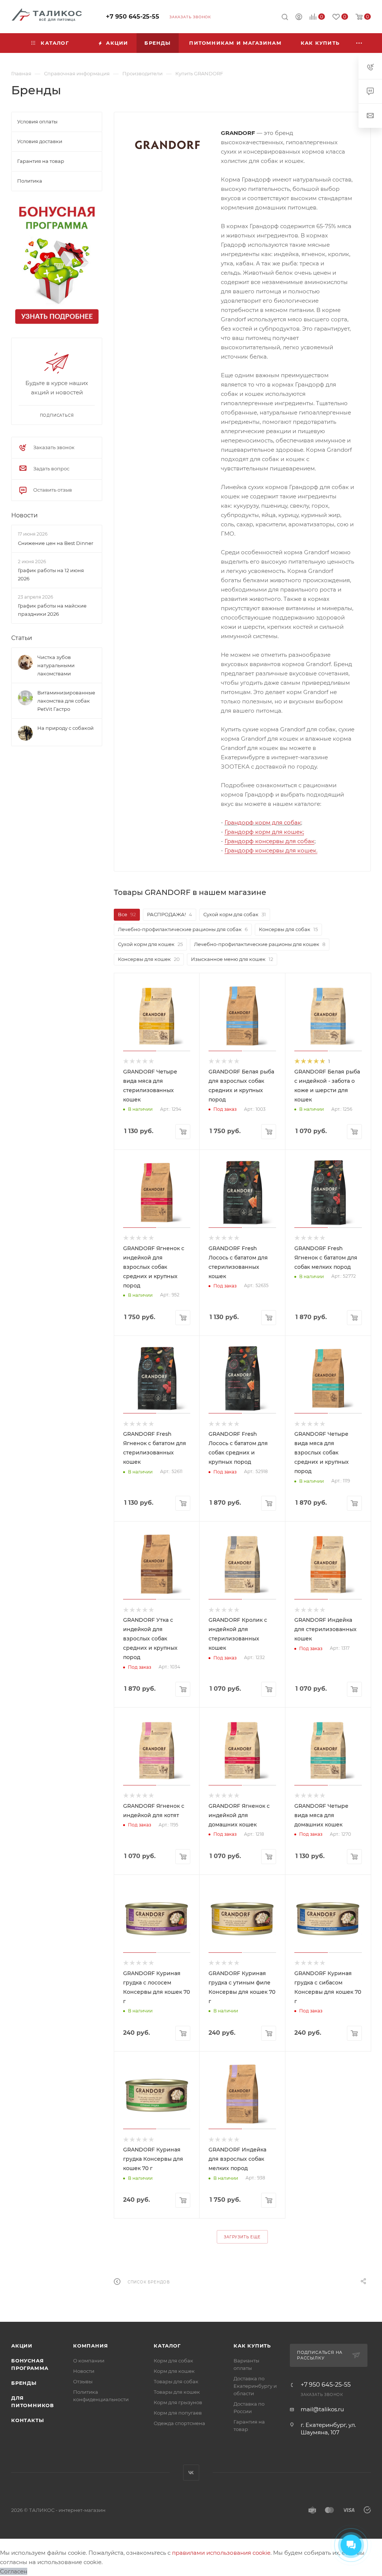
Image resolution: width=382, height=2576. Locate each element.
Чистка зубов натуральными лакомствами (56, 665)
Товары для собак (176, 2381)
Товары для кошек (177, 2392)
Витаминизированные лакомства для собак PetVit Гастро (66, 701)
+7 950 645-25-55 (133, 17)
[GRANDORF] (167, 145)
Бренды (24, 2383)
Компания (90, 2346)
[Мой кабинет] (299, 18)
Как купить (252, 2346)
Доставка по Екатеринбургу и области (255, 2386)
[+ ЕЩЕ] (359, 43)
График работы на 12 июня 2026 (51, 574)
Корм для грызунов (178, 2402)
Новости (24, 516)
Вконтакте (191, 2473)
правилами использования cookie (221, 2553)
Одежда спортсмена (179, 2423)
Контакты (27, 2420)
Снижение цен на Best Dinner (56, 543)
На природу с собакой (65, 728)
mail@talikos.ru (322, 2409)
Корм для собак (173, 2361)
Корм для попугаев (178, 2413)
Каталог (167, 2346)
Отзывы (83, 2381)
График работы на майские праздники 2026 (52, 610)
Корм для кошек (174, 2371)
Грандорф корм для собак (263, 822)
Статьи (22, 638)
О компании (89, 2361)
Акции (22, 2346)
